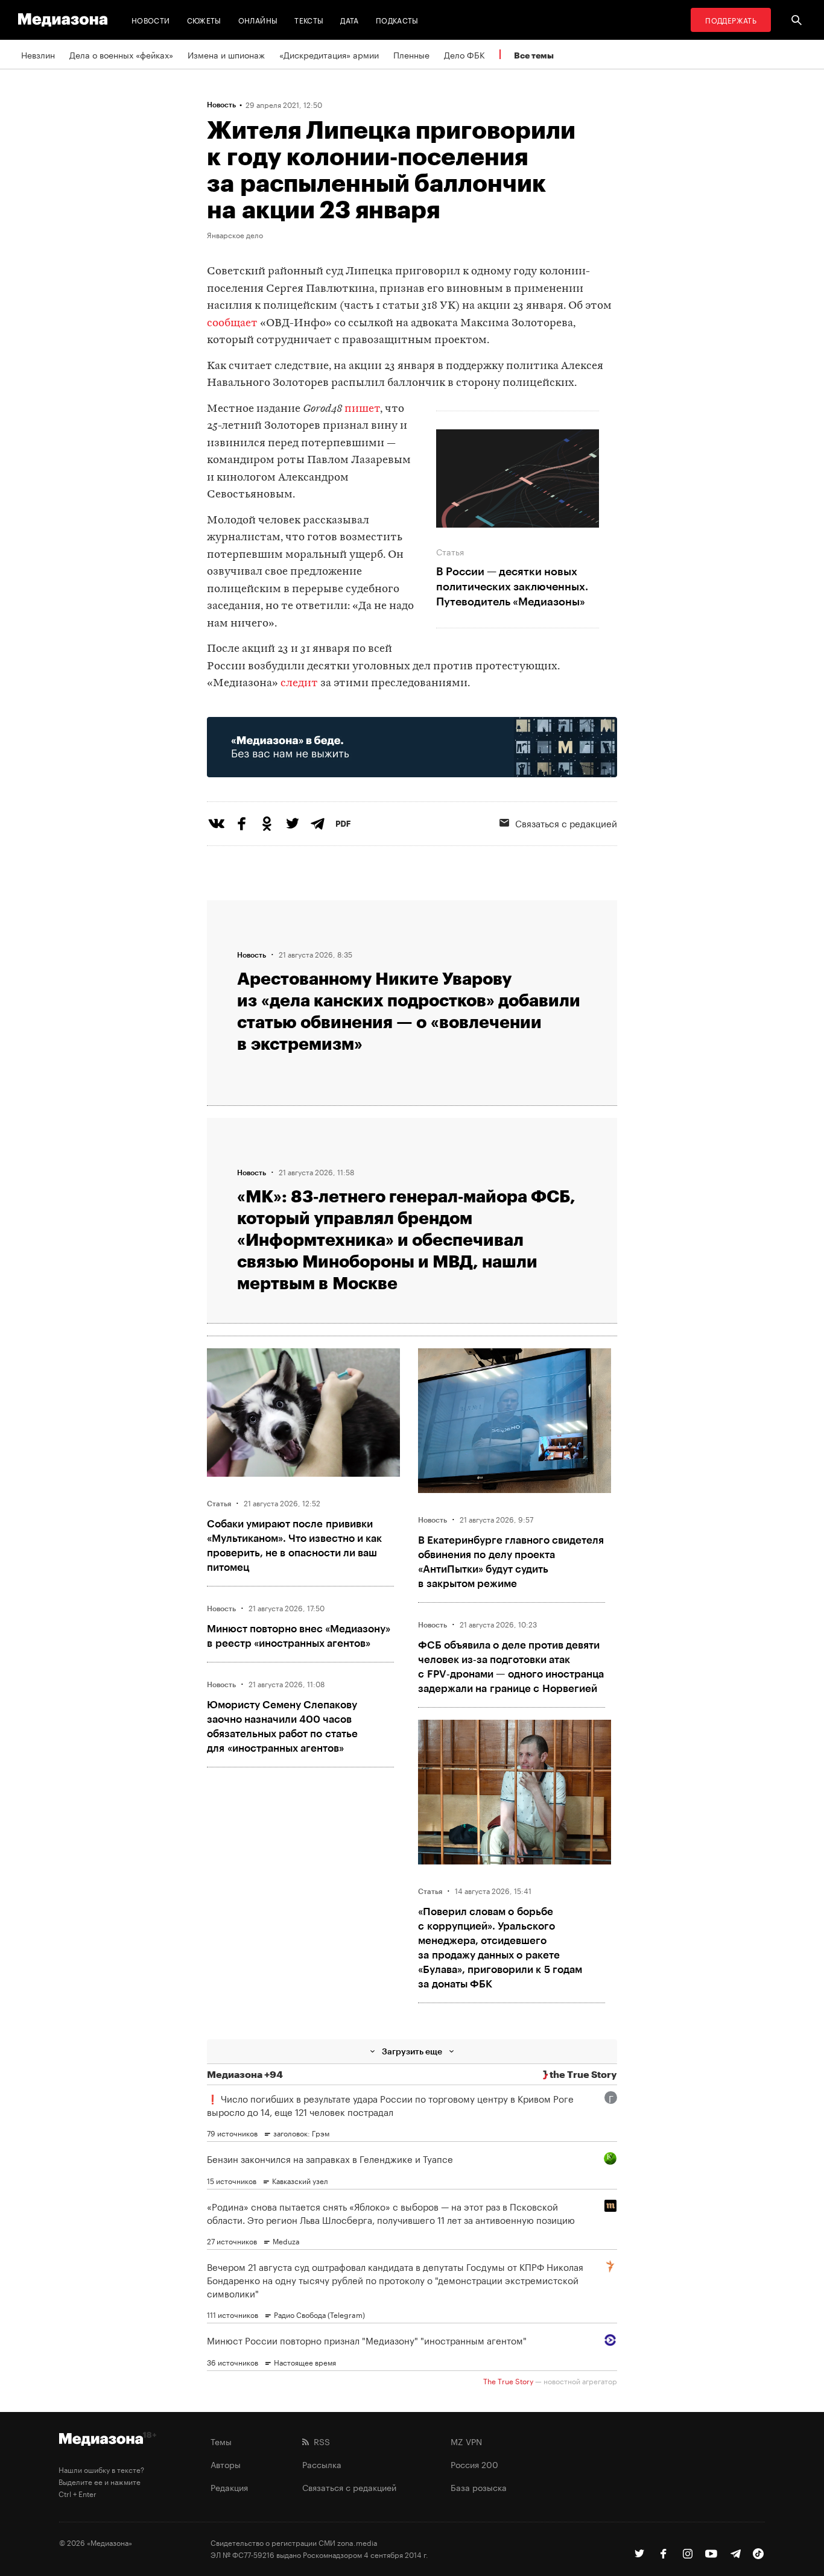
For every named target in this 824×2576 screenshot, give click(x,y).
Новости (151, 20)
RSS (319, 2441)
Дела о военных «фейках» (121, 54)
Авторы (226, 2464)
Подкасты (397, 20)
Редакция (229, 2487)
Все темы (534, 55)
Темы (221, 2441)
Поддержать (731, 20)
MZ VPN (466, 2441)
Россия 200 (474, 2464)
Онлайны (258, 20)
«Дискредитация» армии (329, 54)
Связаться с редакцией (566, 822)
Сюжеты (204, 20)
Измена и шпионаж (226, 54)
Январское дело (235, 235)
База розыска (479, 2487)
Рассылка (322, 2464)
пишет (362, 409)
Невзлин (38, 54)
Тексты (309, 20)
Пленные (411, 54)
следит (299, 683)
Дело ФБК (464, 54)
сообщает (232, 324)
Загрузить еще (412, 2051)
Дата (349, 20)
